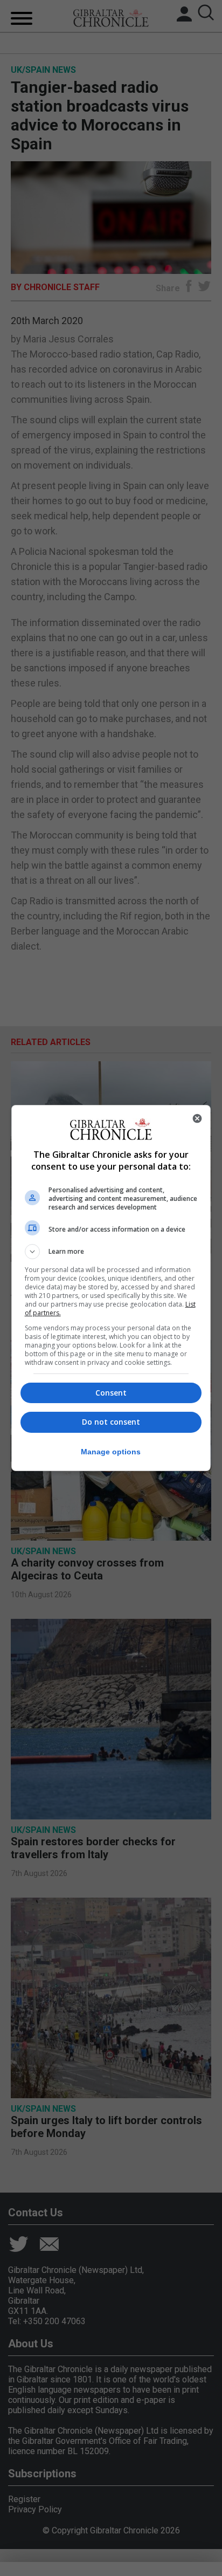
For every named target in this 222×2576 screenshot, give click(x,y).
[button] (111, 1252)
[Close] (197, 1118)
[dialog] (111, 1288)
